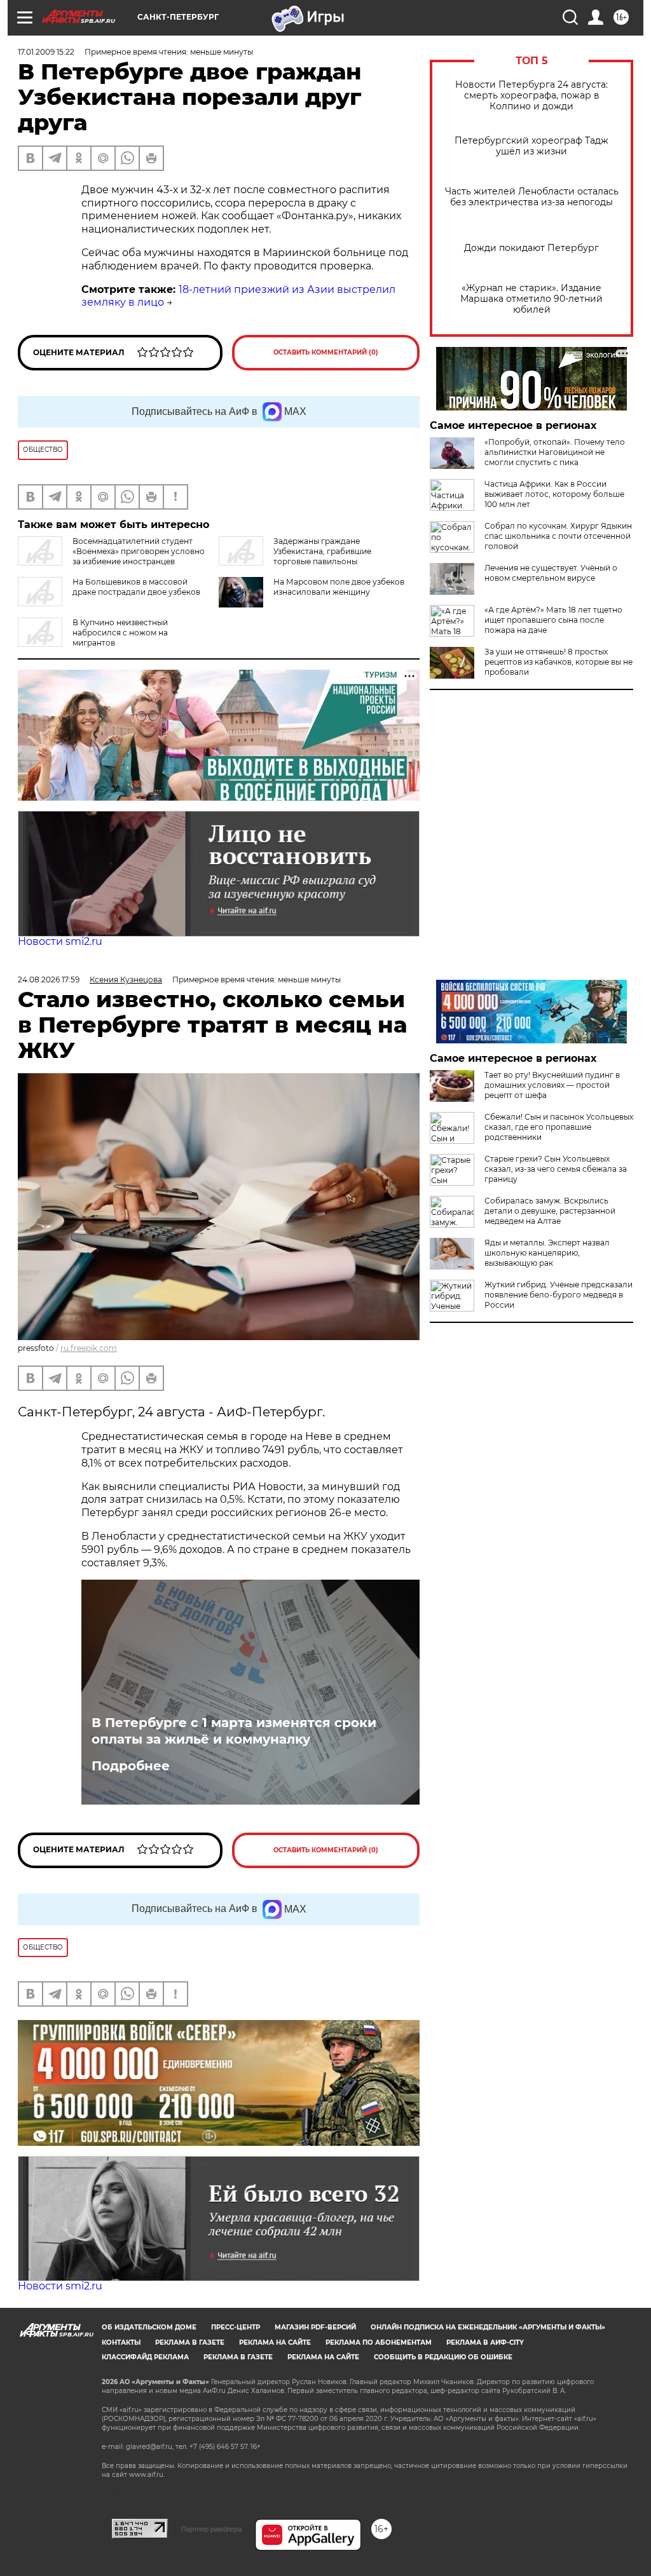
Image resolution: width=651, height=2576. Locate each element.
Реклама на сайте (275, 2342)
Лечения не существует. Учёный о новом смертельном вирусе (551, 573)
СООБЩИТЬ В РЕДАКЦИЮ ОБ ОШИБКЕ (443, 2357)
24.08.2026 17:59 (49, 980)
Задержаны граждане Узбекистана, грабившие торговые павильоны (322, 551)
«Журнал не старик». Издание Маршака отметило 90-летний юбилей (531, 299)
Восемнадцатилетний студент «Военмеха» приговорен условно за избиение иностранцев (139, 551)
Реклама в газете (190, 2342)
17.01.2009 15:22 (46, 52)
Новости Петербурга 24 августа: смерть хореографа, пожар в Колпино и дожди (531, 96)
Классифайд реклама (145, 2357)
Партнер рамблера (211, 2529)
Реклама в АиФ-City (485, 2342)
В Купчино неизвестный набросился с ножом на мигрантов (120, 633)
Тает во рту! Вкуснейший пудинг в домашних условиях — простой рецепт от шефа (552, 1085)
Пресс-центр (236, 2327)
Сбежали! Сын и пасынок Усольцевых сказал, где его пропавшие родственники (559, 1127)
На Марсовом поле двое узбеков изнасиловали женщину (339, 587)
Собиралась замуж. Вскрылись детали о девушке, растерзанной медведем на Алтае (550, 1211)
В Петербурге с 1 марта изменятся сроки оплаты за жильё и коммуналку (234, 1731)
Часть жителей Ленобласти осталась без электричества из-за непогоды (532, 197)
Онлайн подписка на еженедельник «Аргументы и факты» (488, 2327)
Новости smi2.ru (60, 941)
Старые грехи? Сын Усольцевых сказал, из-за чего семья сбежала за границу (556, 1169)
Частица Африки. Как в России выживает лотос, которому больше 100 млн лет (554, 494)
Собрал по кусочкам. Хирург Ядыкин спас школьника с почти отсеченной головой (558, 536)
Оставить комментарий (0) (326, 352)
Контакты (121, 2342)
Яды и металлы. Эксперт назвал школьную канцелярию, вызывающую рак (547, 1253)
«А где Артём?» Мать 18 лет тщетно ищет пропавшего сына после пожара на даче (553, 620)
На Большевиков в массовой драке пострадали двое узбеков (136, 587)
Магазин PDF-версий (315, 2327)
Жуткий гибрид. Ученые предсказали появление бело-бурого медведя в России (558, 1295)
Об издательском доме (149, 2327)
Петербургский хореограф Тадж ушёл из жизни (531, 146)
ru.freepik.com (89, 1348)
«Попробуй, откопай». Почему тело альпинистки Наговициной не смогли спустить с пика (555, 452)
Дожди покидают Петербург (531, 248)
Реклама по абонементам (379, 2342)
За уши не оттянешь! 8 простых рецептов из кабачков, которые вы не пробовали (558, 662)
